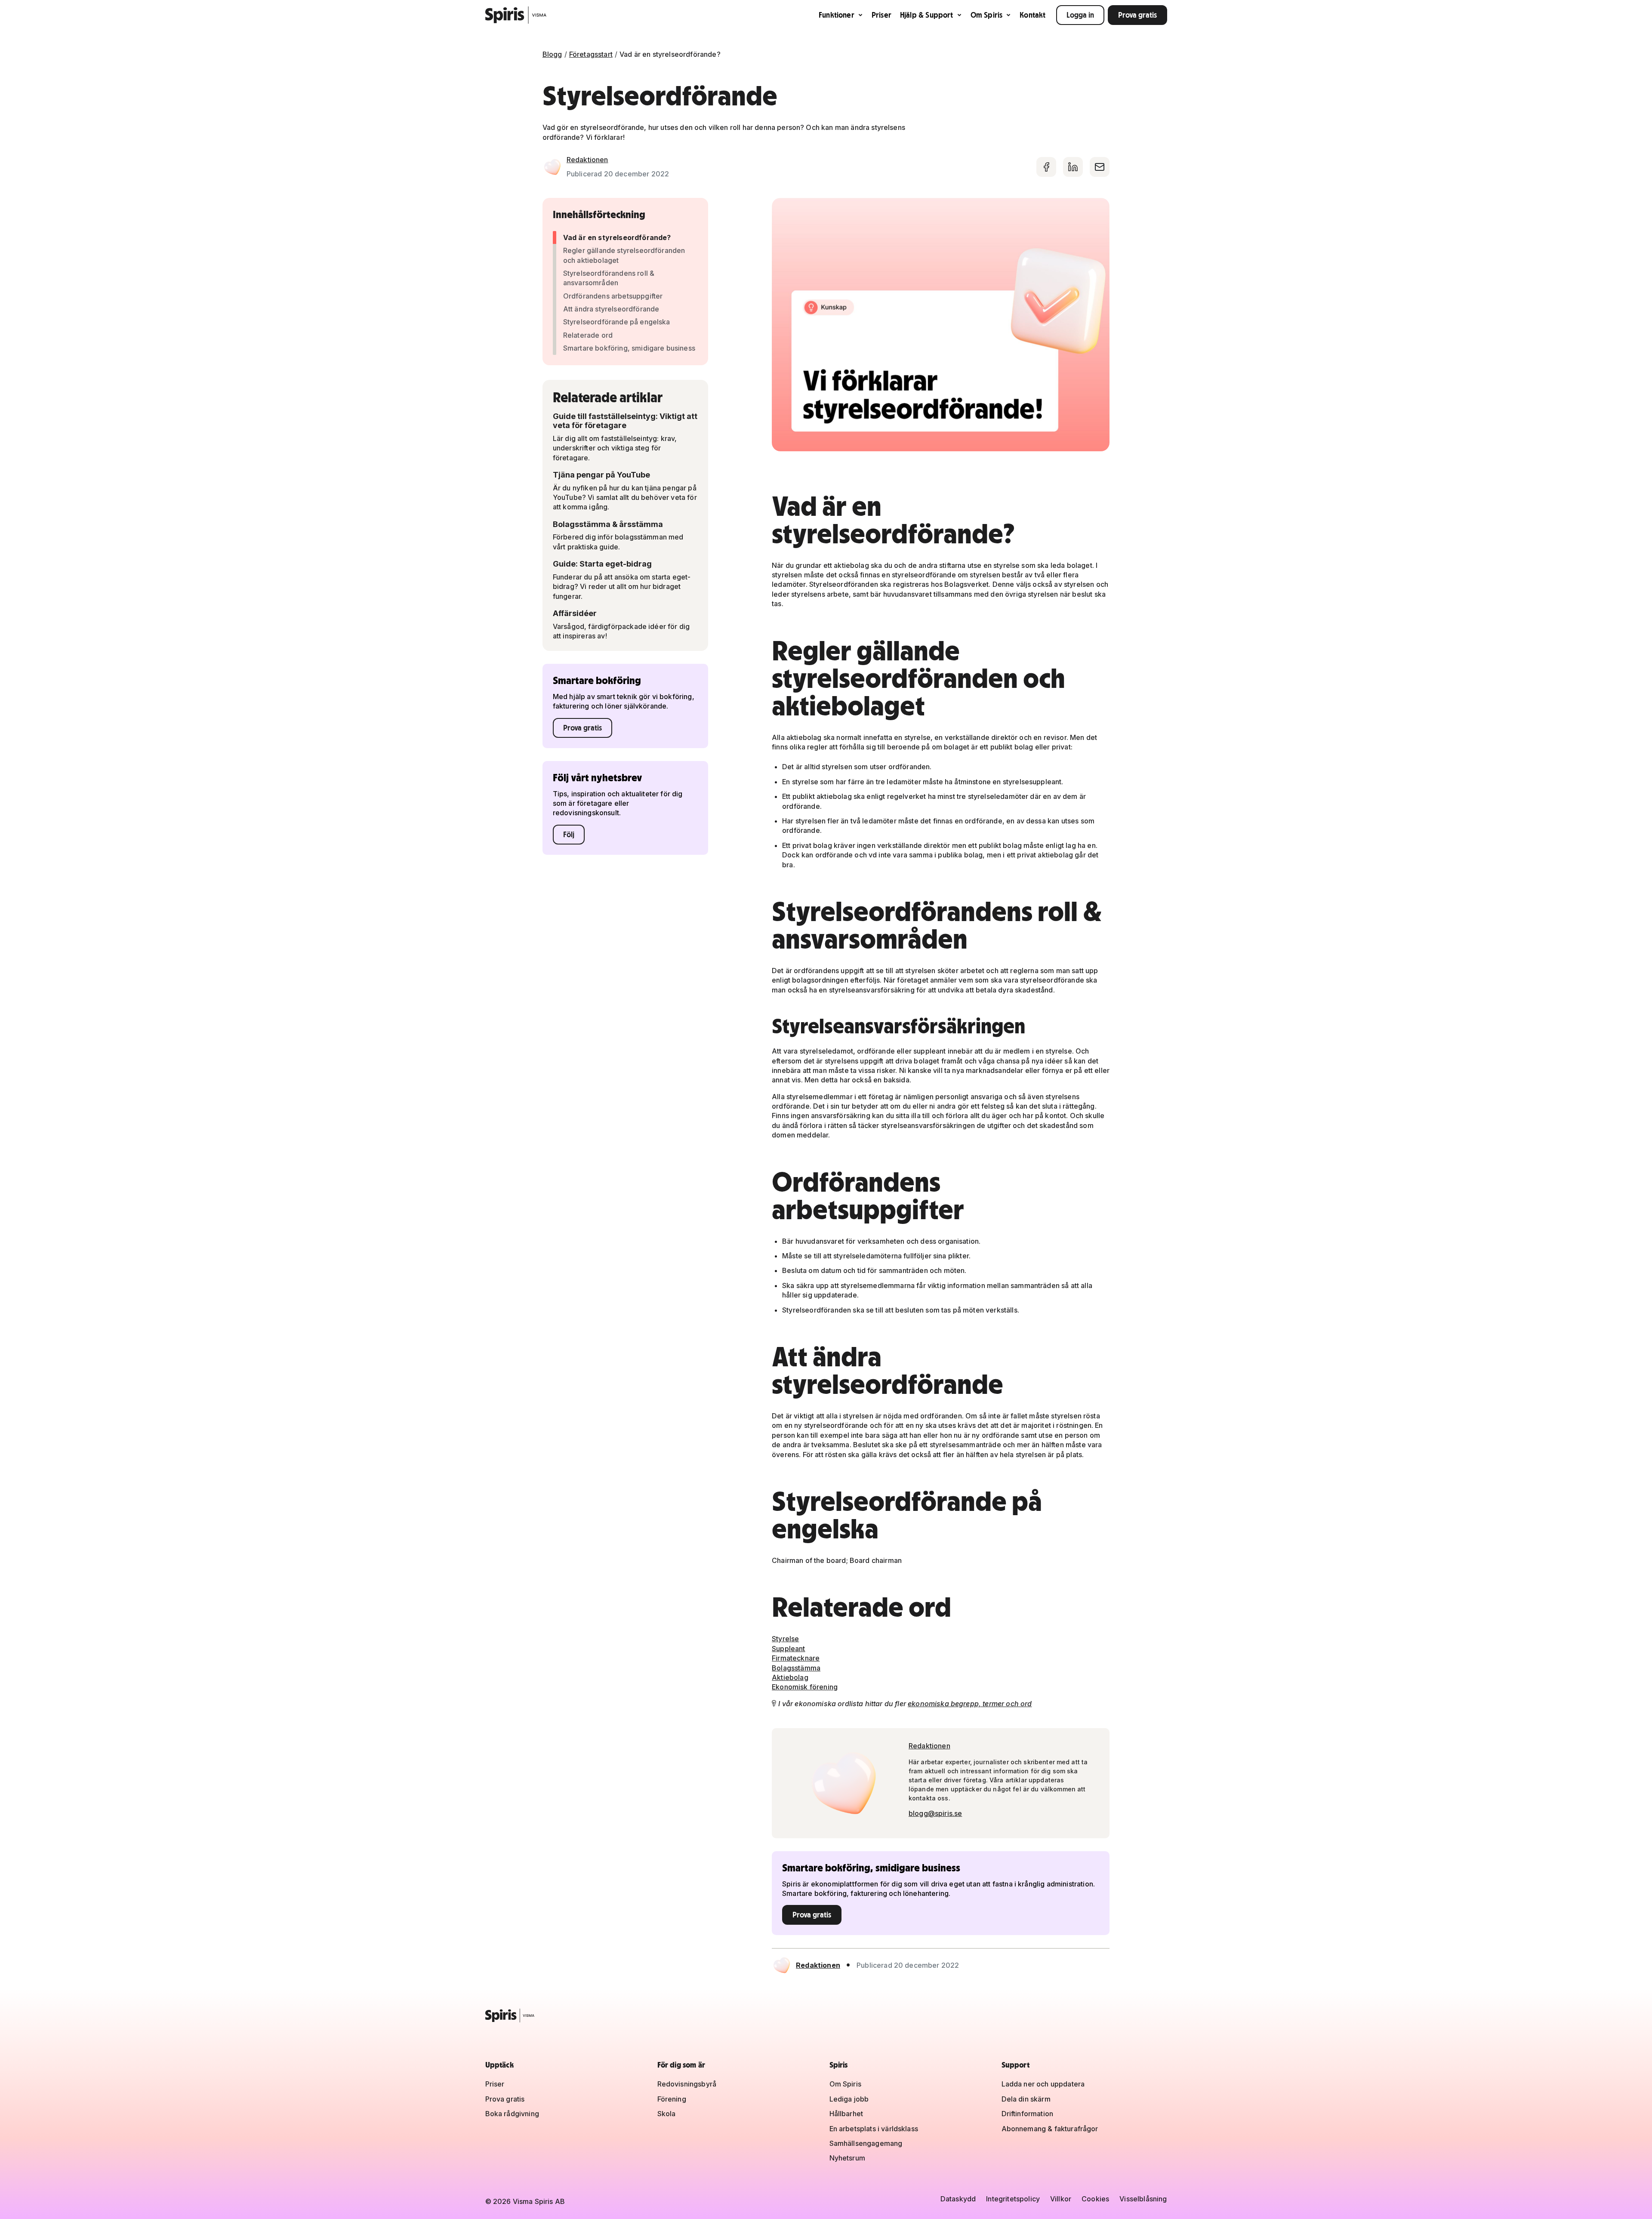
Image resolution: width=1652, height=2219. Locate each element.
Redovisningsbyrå (687, 2084)
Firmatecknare (796, 1658)
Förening (672, 2099)
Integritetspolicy (1013, 2199)
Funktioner (837, 15)
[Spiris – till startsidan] (826, 2016)
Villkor (1061, 2199)
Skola (667, 2114)
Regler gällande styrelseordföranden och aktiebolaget (624, 255)
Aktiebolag (790, 1677)
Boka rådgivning (512, 2114)
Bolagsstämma (796, 1668)
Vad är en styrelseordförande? (617, 237)
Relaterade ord (588, 335)
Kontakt (1032, 15)
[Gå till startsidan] (516, 15)
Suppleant (788, 1649)
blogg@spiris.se (935, 1813)
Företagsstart (591, 54)
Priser (881, 15)
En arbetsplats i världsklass (874, 2129)
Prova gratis (1137, 15)
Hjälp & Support (927, 15)
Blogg (552, 54)
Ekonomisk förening (805, 1687)
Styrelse (785, 1639)
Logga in (1080, 15)
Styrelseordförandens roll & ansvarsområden (609, 278)
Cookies (1095, 2199)
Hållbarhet (846, 2114)
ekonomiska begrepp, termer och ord (970, 1704)
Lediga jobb (849, 2099)
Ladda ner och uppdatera (1043, 2084)
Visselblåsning (1143, 2199)
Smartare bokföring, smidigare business (629, 348)
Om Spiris (987, 15)
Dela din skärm (1026, 2099)
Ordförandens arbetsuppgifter (613, 296)
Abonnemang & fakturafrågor (1050, 2129)
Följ (569, 834)
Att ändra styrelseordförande (611, 309)
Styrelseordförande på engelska (617, 322)
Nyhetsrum (847, 2158)
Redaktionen (587, 160)
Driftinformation (1028, 2114)
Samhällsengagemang (866, 2143)
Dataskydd (958, 2199)
